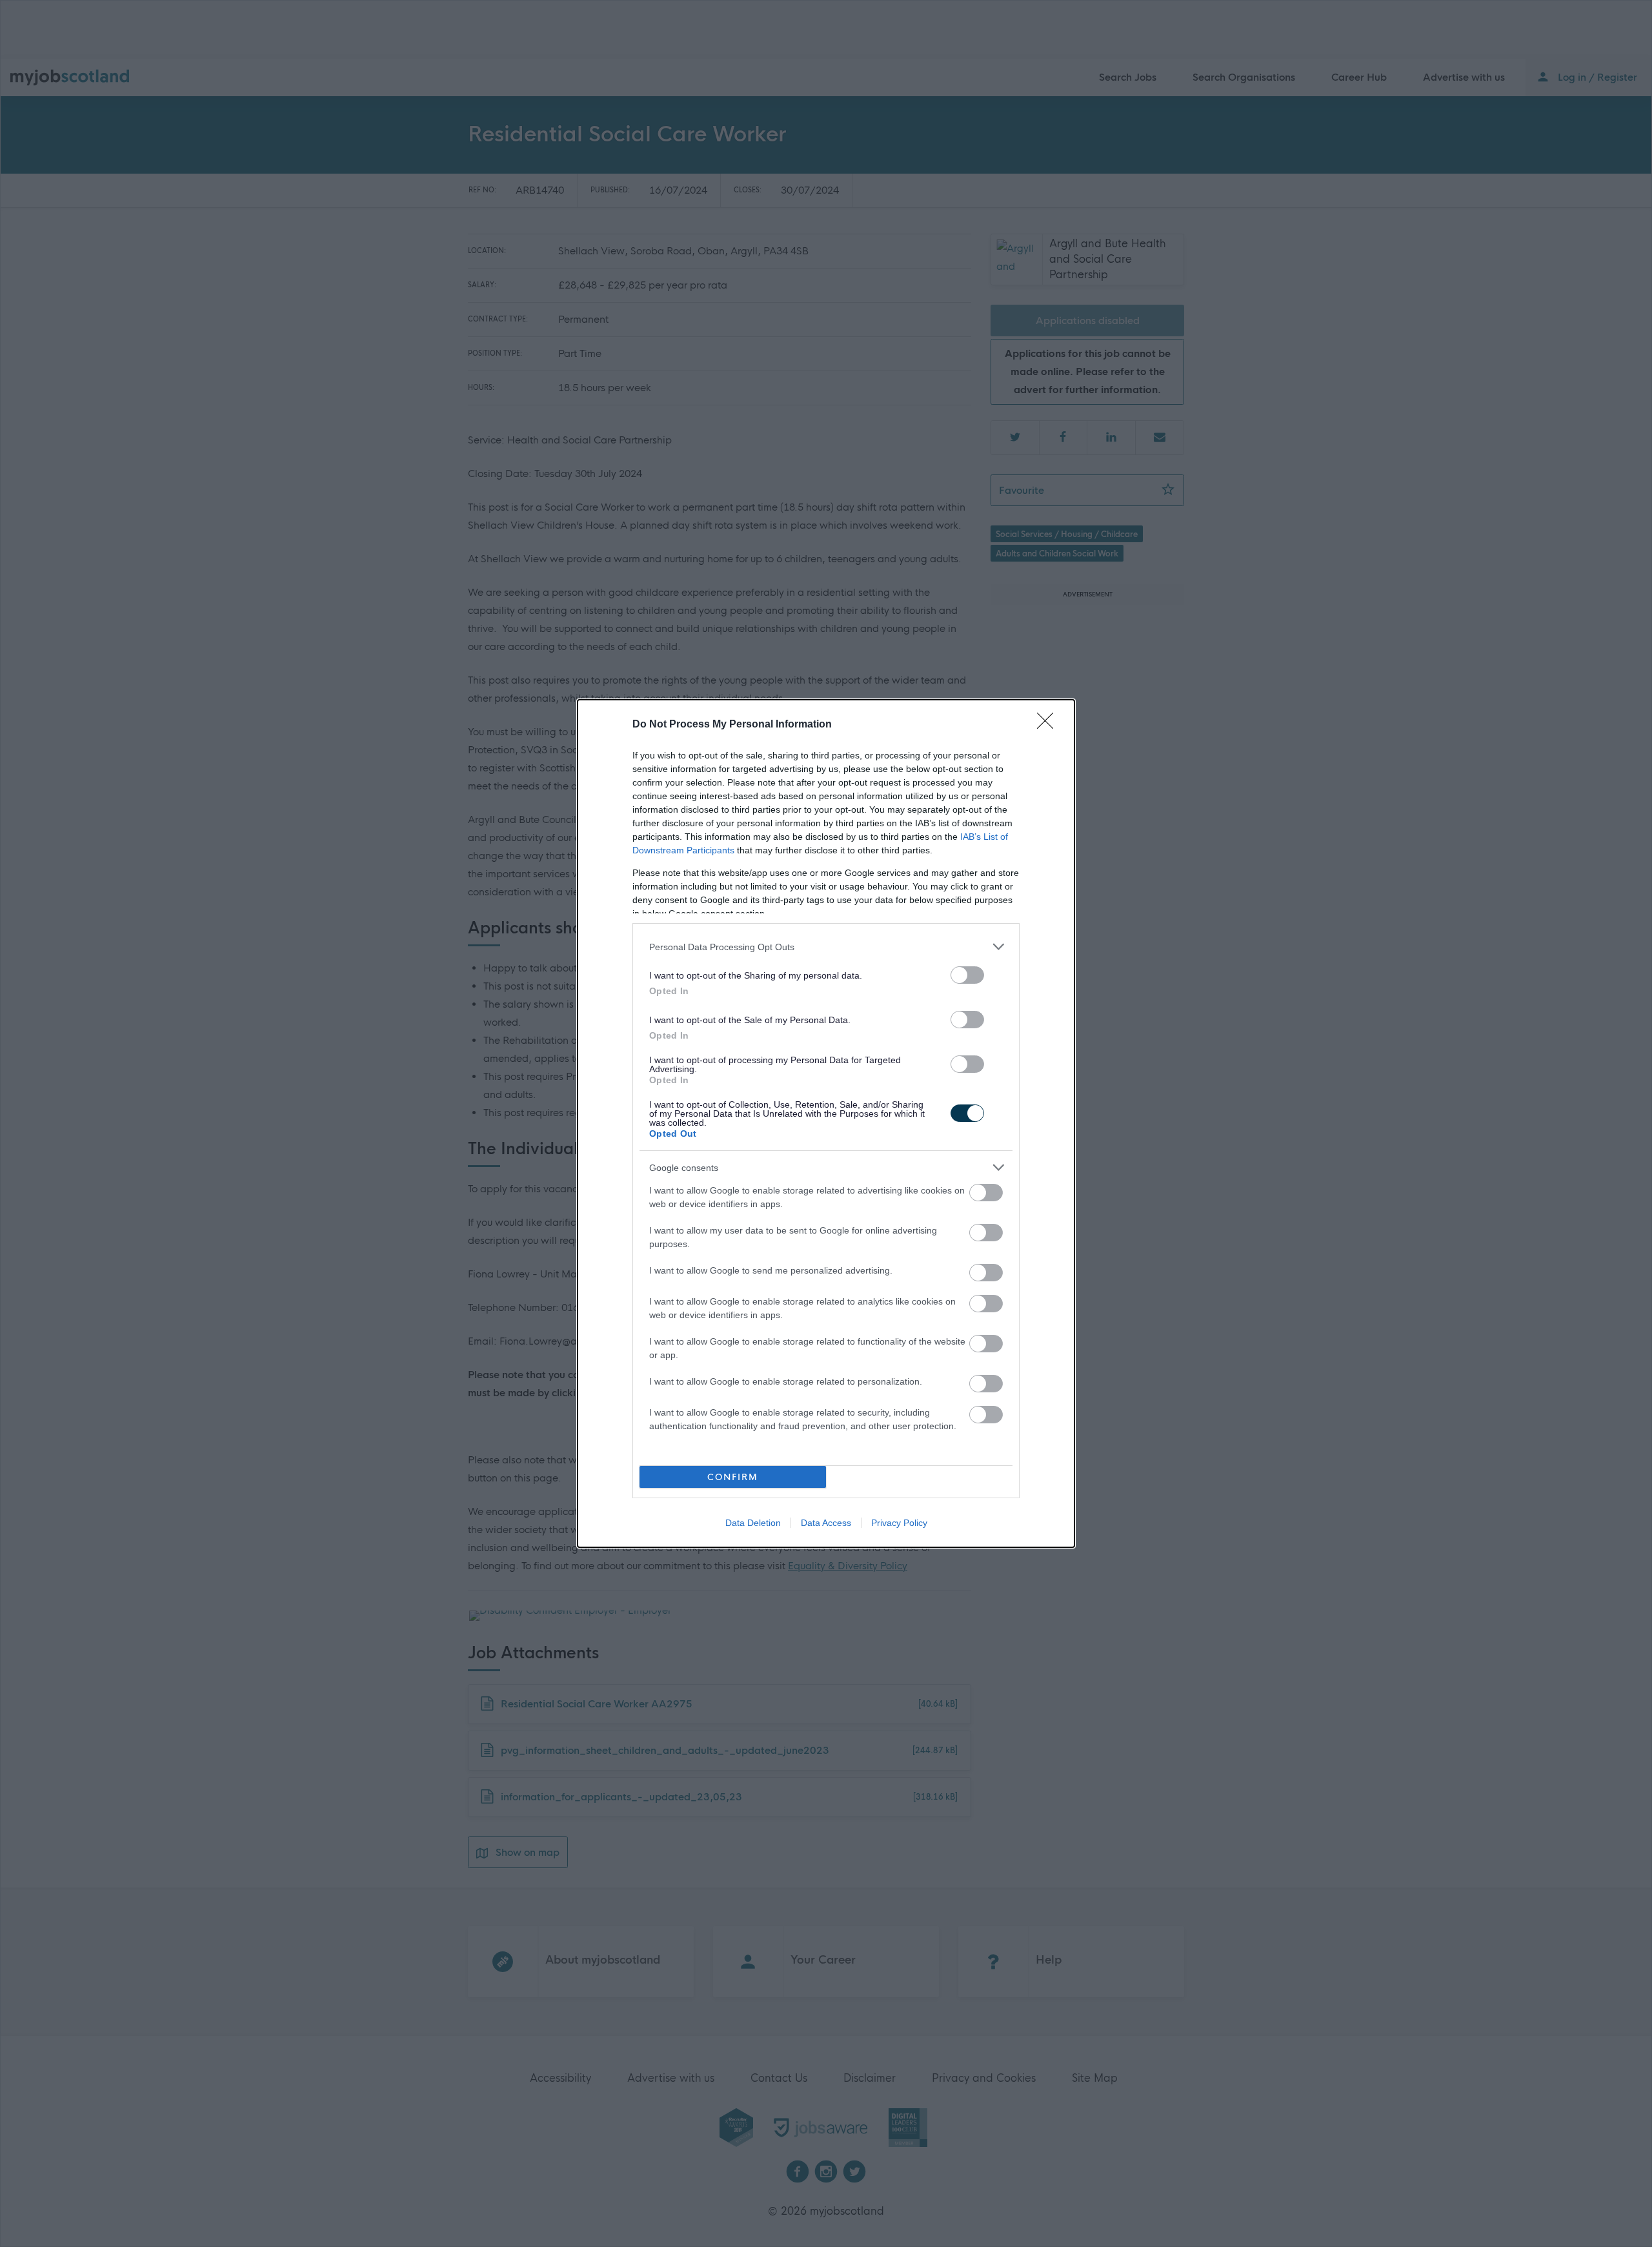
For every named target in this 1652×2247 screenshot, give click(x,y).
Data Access (826, 1523)
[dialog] (826, 1123)
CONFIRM (733, 1477)
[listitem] (826, 947)
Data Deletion (753, 1523)
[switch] (967, 975)
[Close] (1049, 725)
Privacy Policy (899, 1523)
